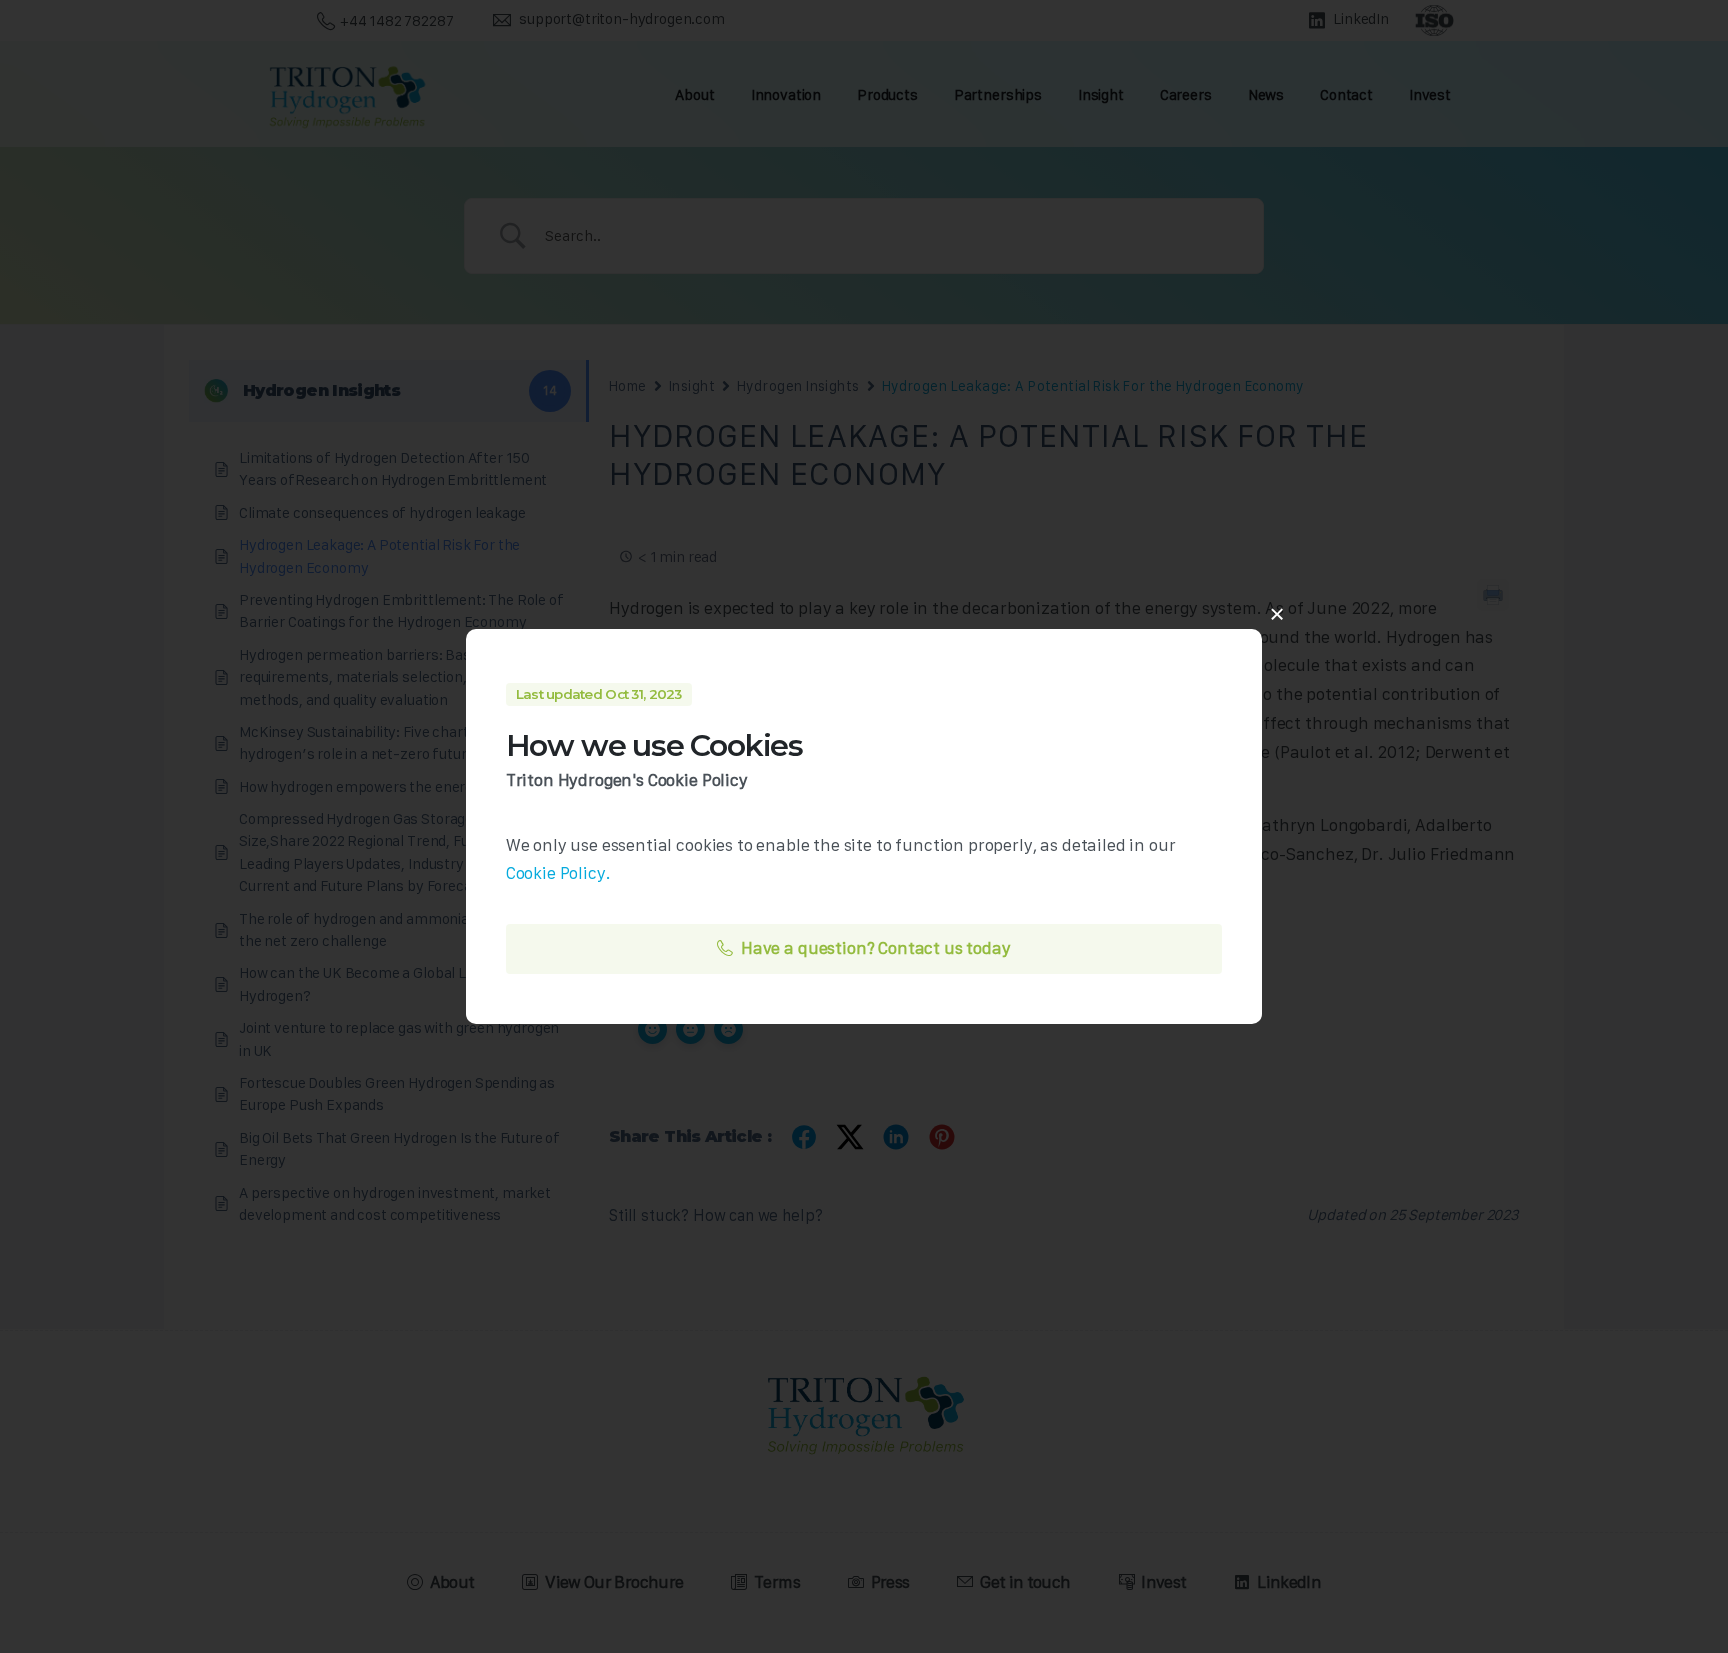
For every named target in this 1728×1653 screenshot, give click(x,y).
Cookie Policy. (558, 873)
